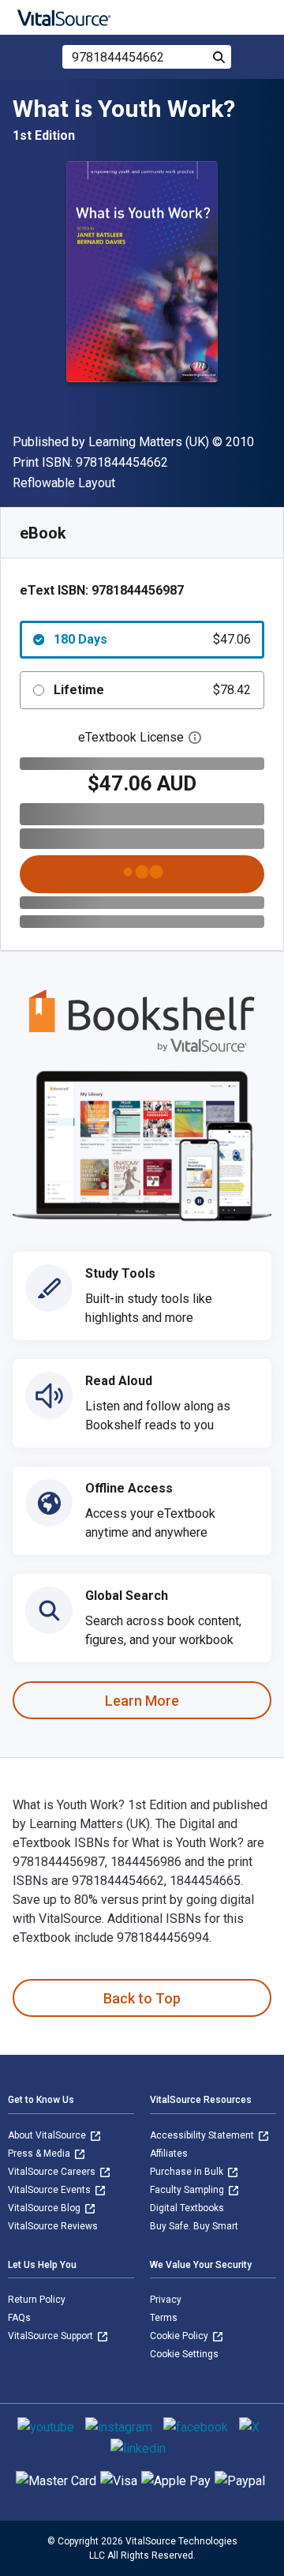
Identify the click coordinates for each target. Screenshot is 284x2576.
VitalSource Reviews (53, 2226)
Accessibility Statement (203, 2135)
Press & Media (40, 2154)
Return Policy (37, 2300)
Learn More (142, 1701)
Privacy (166, 2300)
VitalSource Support (52, 2336)
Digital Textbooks (187, 2208)
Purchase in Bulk (188, 2172)
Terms (164, 2318)
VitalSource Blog (45, 2208)
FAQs (19, 2318)
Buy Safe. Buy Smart (194, 2226)
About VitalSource (48, 2135)
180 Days (152, 639)
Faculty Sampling (188, 2190)
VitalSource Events (50, 2190)
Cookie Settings (184, 2354)
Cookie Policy (180, 2336)
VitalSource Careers (53, 2172)
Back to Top (142, 1998)
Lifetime (152, 690)
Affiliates (169, 2154)
